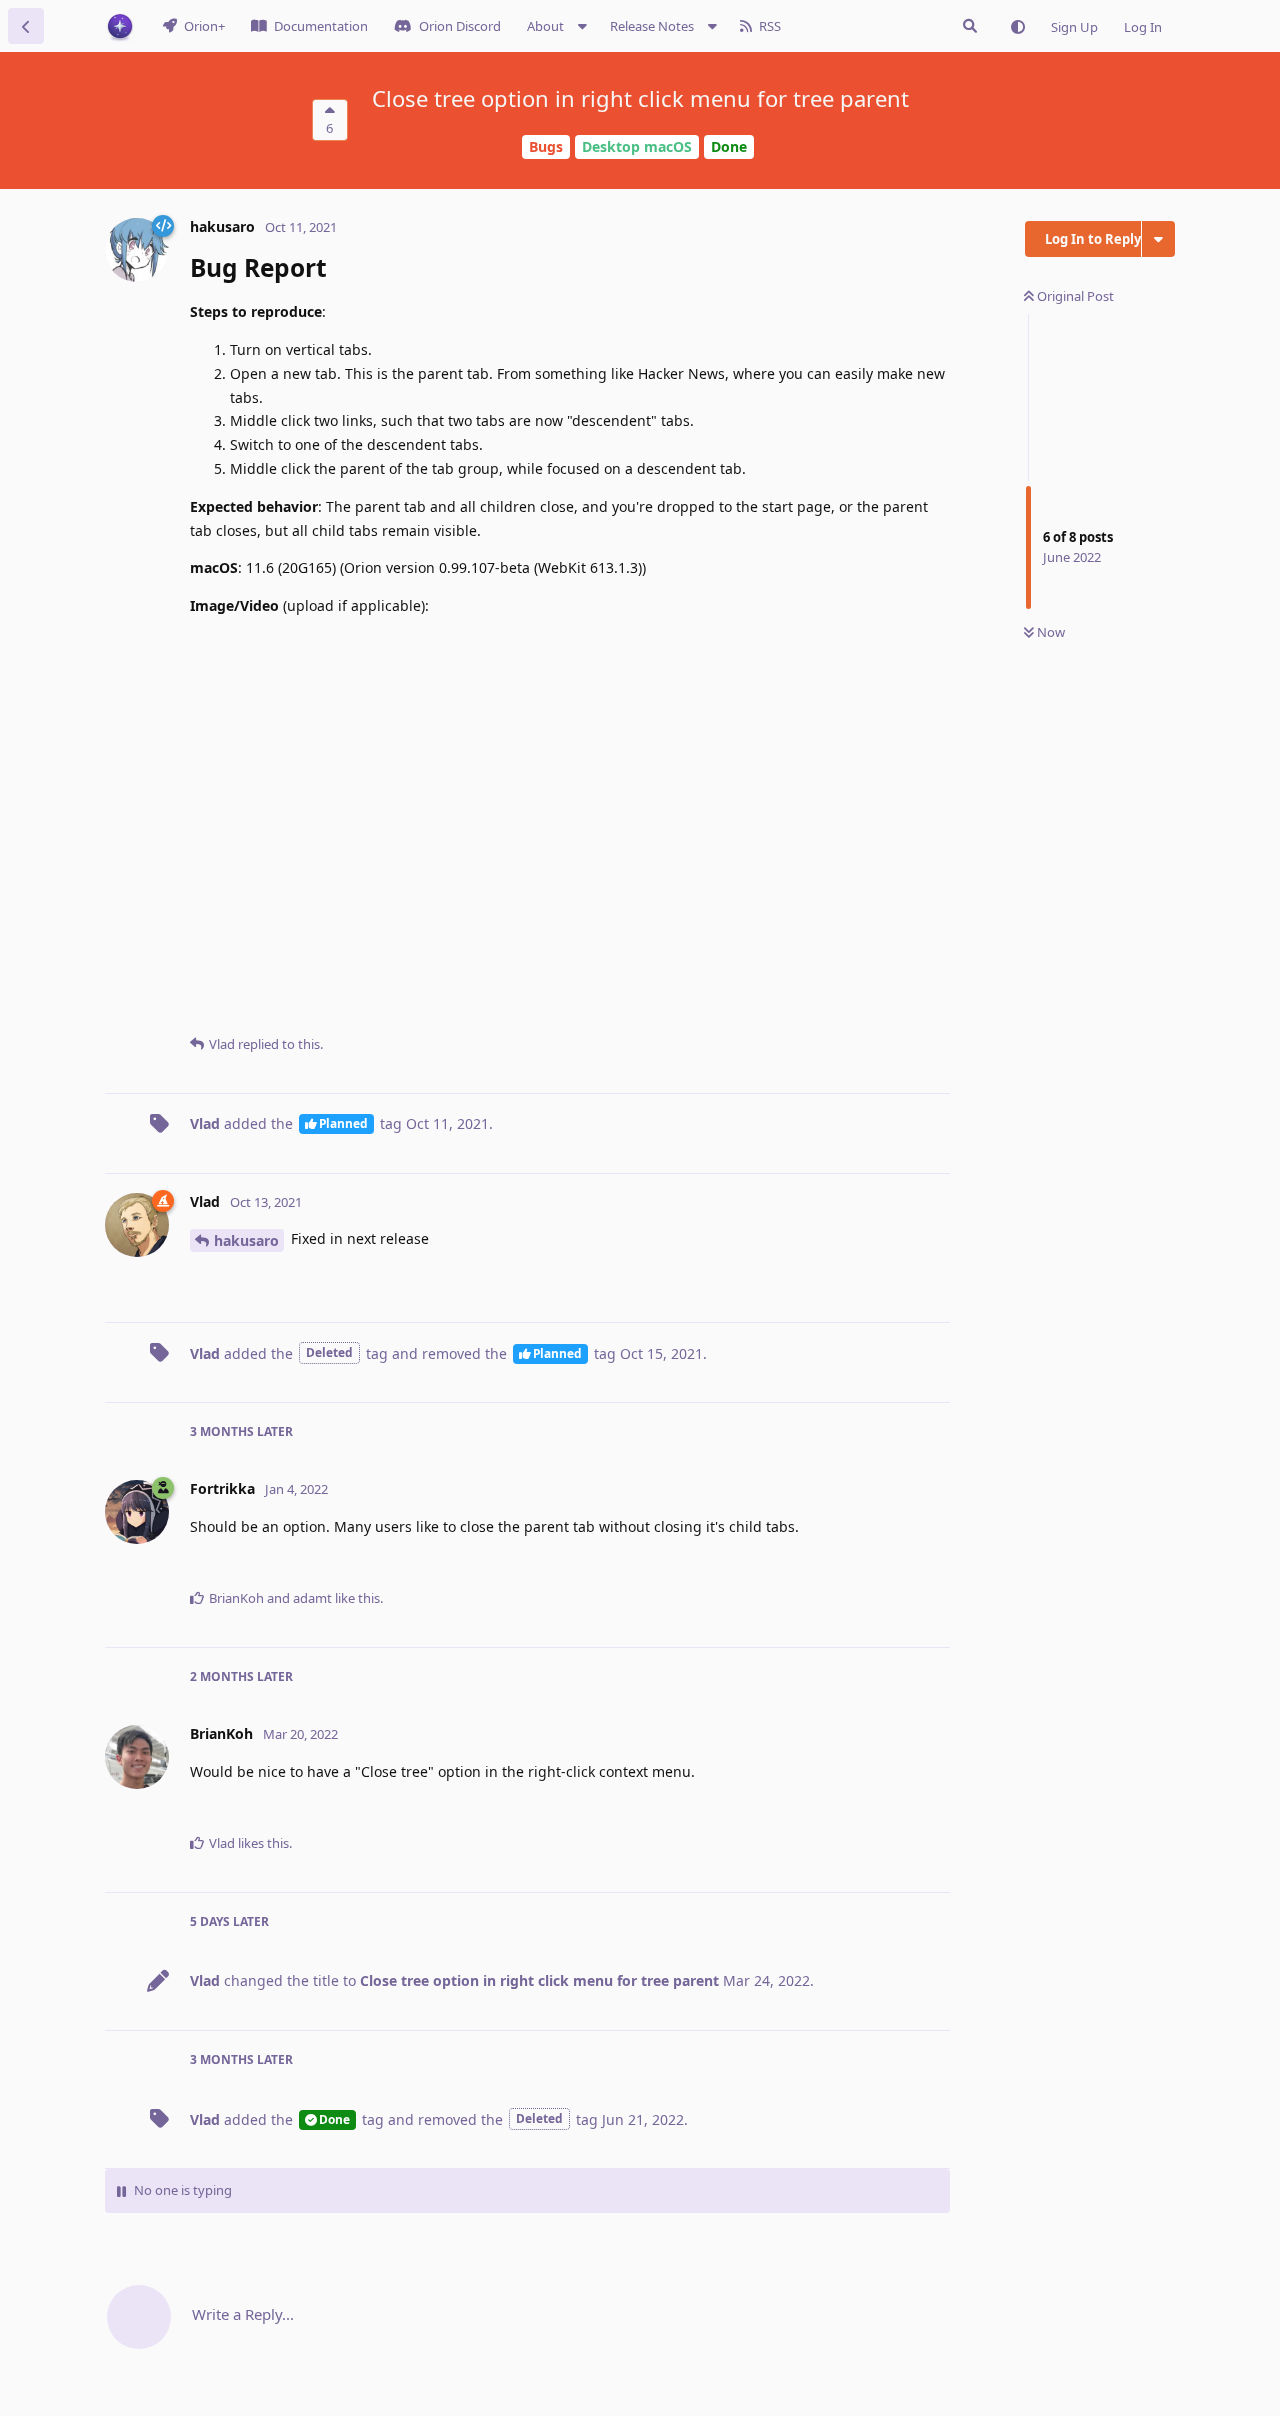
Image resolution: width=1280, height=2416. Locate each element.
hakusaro (246, 1240)
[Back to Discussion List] (26, 26)
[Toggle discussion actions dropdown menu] (1158, 239)
